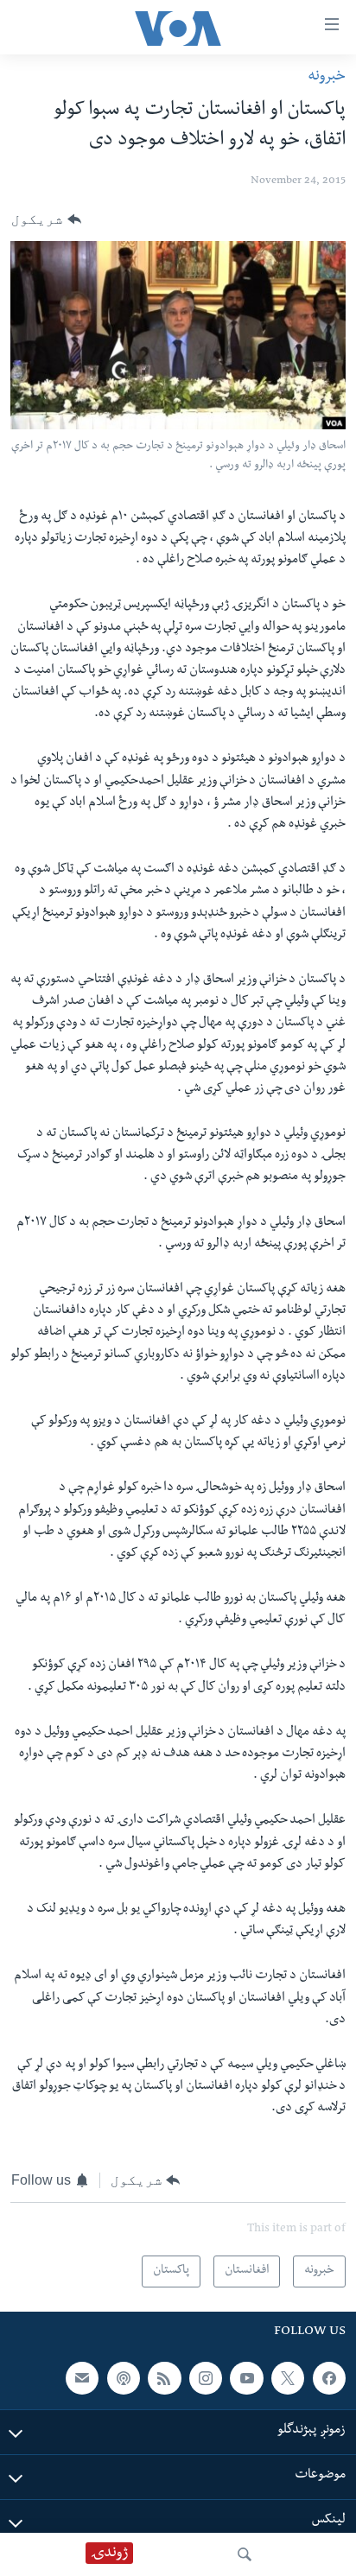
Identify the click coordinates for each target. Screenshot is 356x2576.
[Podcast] (124, 2378)
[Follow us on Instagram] (206, 2378)
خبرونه (327, 77)
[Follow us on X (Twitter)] (288, 2378)
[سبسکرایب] (82, 2378)
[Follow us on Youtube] (246, 2378)
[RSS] (164, 2378)
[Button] (46, 219)
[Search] (245, 2554)
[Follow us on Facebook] (329, 2378)
